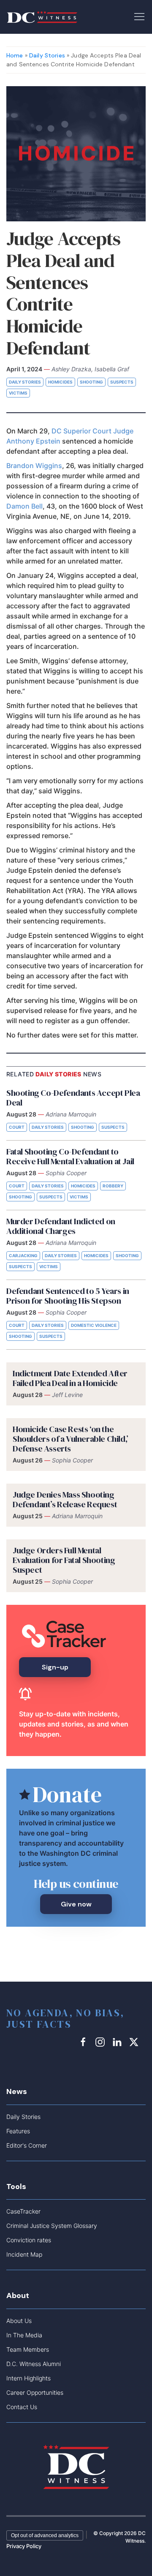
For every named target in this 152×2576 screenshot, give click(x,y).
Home (15, 55)
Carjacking (23, 1255)
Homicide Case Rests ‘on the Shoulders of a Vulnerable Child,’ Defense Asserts (71, 1439)
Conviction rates (29, 2240)
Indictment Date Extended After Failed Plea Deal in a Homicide (70, 1378)
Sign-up (55, 1667)
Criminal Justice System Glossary (52, 2226)
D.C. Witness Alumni (34, 2364)
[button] (139, 16)
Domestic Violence (94, 1325)
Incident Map (24, 2254)
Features (18, 2131)
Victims (18, 393)
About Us (19, 2321)
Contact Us (22, 2407)
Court (17, 1127)
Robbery (113, 1186)
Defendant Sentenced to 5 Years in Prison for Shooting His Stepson (68, 1296)
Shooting (91, 382)
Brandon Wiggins (34, 466)
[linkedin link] (118, 2042)
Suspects (122, 382)
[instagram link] (101, 2042)
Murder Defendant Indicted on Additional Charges (61, 1226)
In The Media (24, 2335)
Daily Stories (47, 55)
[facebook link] (84, 2042)
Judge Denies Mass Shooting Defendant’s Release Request (65, 1499)
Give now (76, 1904)
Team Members (28, 2349)
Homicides (60, 382)
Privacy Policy (24, 2546)
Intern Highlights (28, 2378)
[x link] (135, 2042)
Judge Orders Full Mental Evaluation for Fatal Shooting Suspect (64, 1560)
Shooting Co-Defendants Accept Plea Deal (73, 1098)
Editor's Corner (27, 2145)
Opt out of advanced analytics (45, 2535)
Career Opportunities (35, 2392)
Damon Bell (24, 506)
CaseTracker (23, 2211)
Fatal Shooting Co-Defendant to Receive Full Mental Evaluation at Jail (70, 1156)
